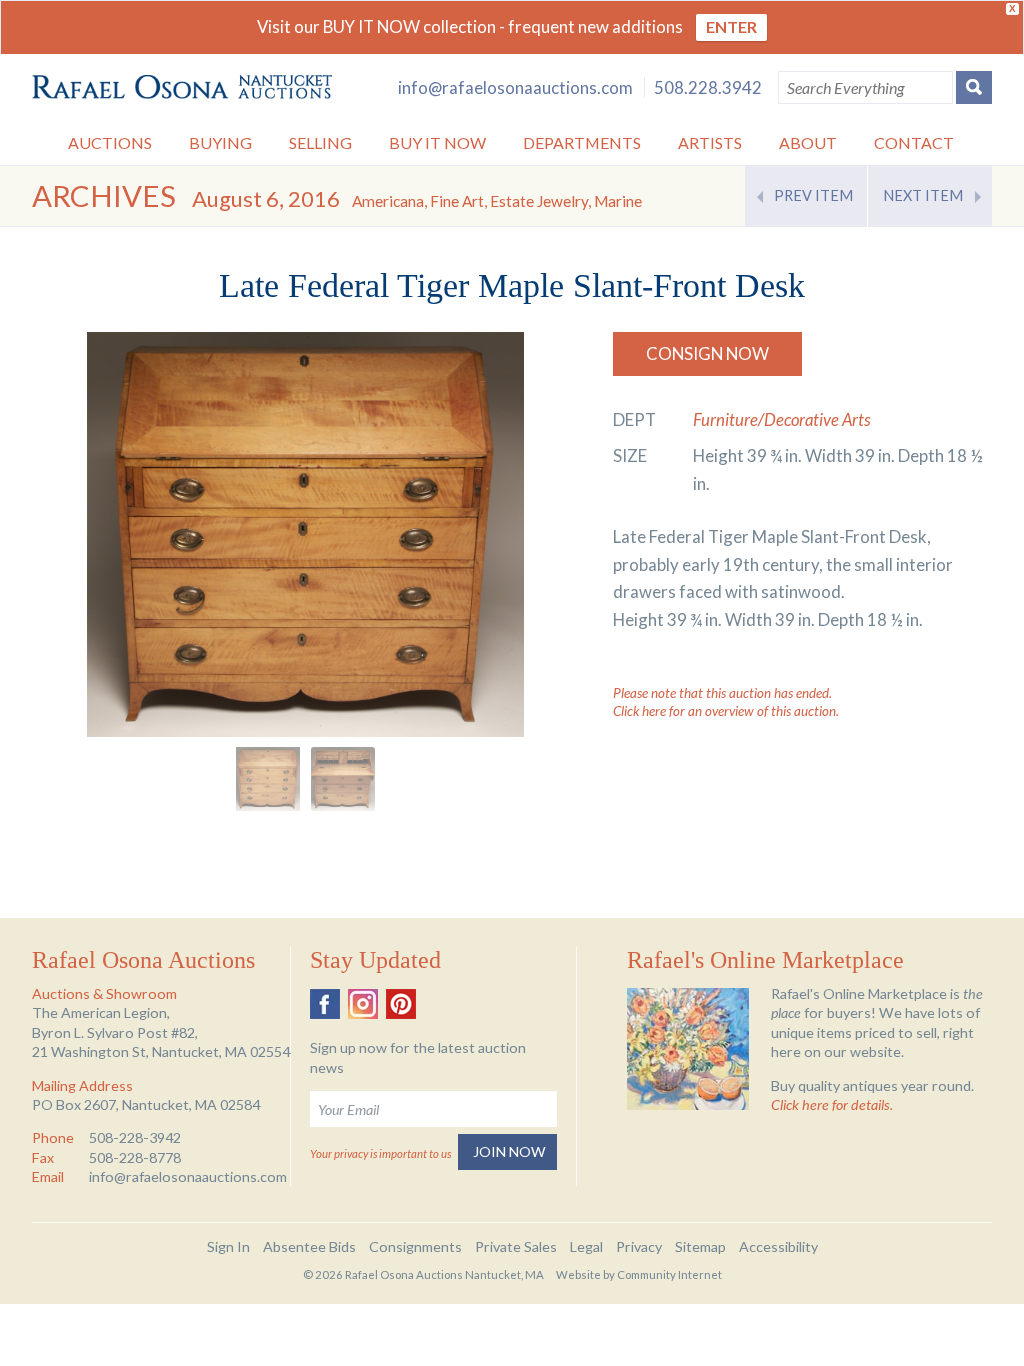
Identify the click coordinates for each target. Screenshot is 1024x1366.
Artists (710, 142)
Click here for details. (832, 1104)
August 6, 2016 (417, 198)
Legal (586, 1246)
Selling (320, 142)
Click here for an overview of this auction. (726, 711)
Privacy (639, 1246)
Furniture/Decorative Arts (782, 419)
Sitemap (700, 1246)
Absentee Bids (309, 1246)
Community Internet (669, 1274)
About (808, 142)
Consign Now (707, 353)
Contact (914, 142)
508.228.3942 (708, 87)
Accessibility (778, 1246)
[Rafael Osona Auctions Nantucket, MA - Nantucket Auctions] (182, 87)
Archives (104, 195)
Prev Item (813, 195)
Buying (220, 142)
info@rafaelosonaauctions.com (515, 87)
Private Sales (516, 1246)
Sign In (228, 1246)
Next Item (923, 195)
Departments (582, 142)
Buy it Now (437, 142)
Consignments (415, 1246)
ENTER (731, 26)
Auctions (110, 142)
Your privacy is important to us (380, 1153)
